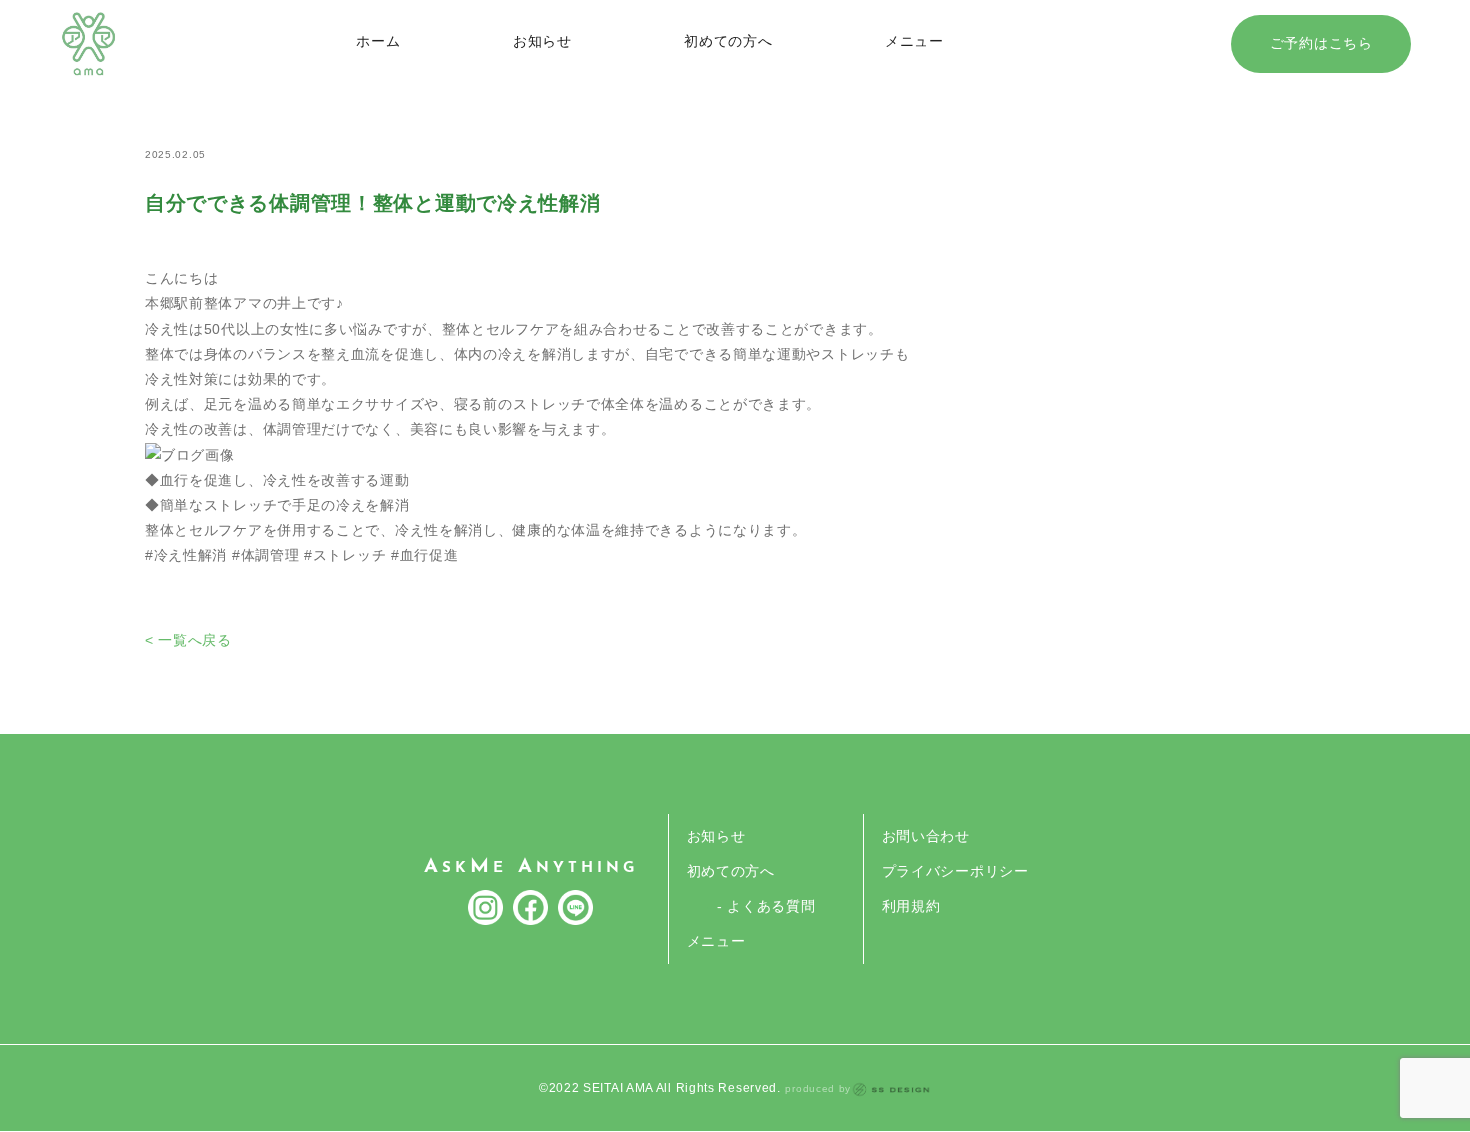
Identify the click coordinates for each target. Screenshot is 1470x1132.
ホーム (378, 41)
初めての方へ (728, 41)
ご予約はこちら (1321, 43)
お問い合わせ (926, 836)
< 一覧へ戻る (188, 640)
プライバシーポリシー (955, 871)
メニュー (914, 41)
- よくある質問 (766, 906)
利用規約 (911, 906)
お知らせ (542, 41)
